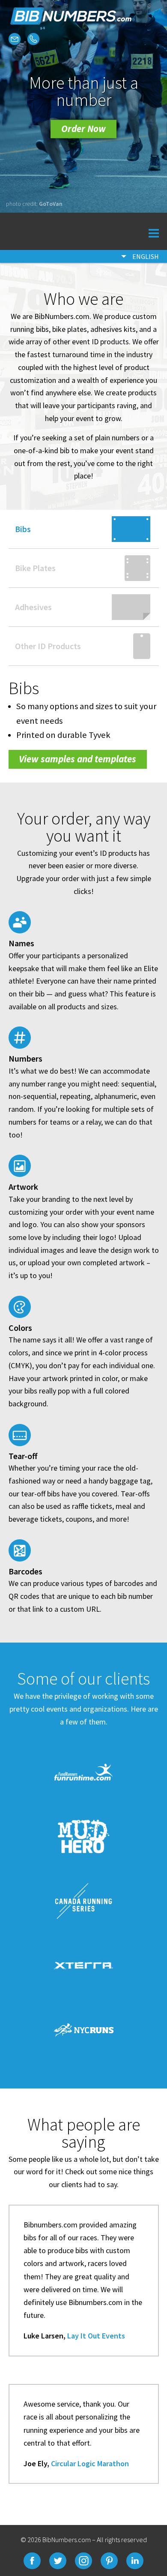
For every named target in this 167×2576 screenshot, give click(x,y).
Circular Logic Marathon (90, 2463)
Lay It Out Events (96, 2336)
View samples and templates (78, 759)
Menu (144, 231)
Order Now (83, 129)
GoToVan (51, 204)
